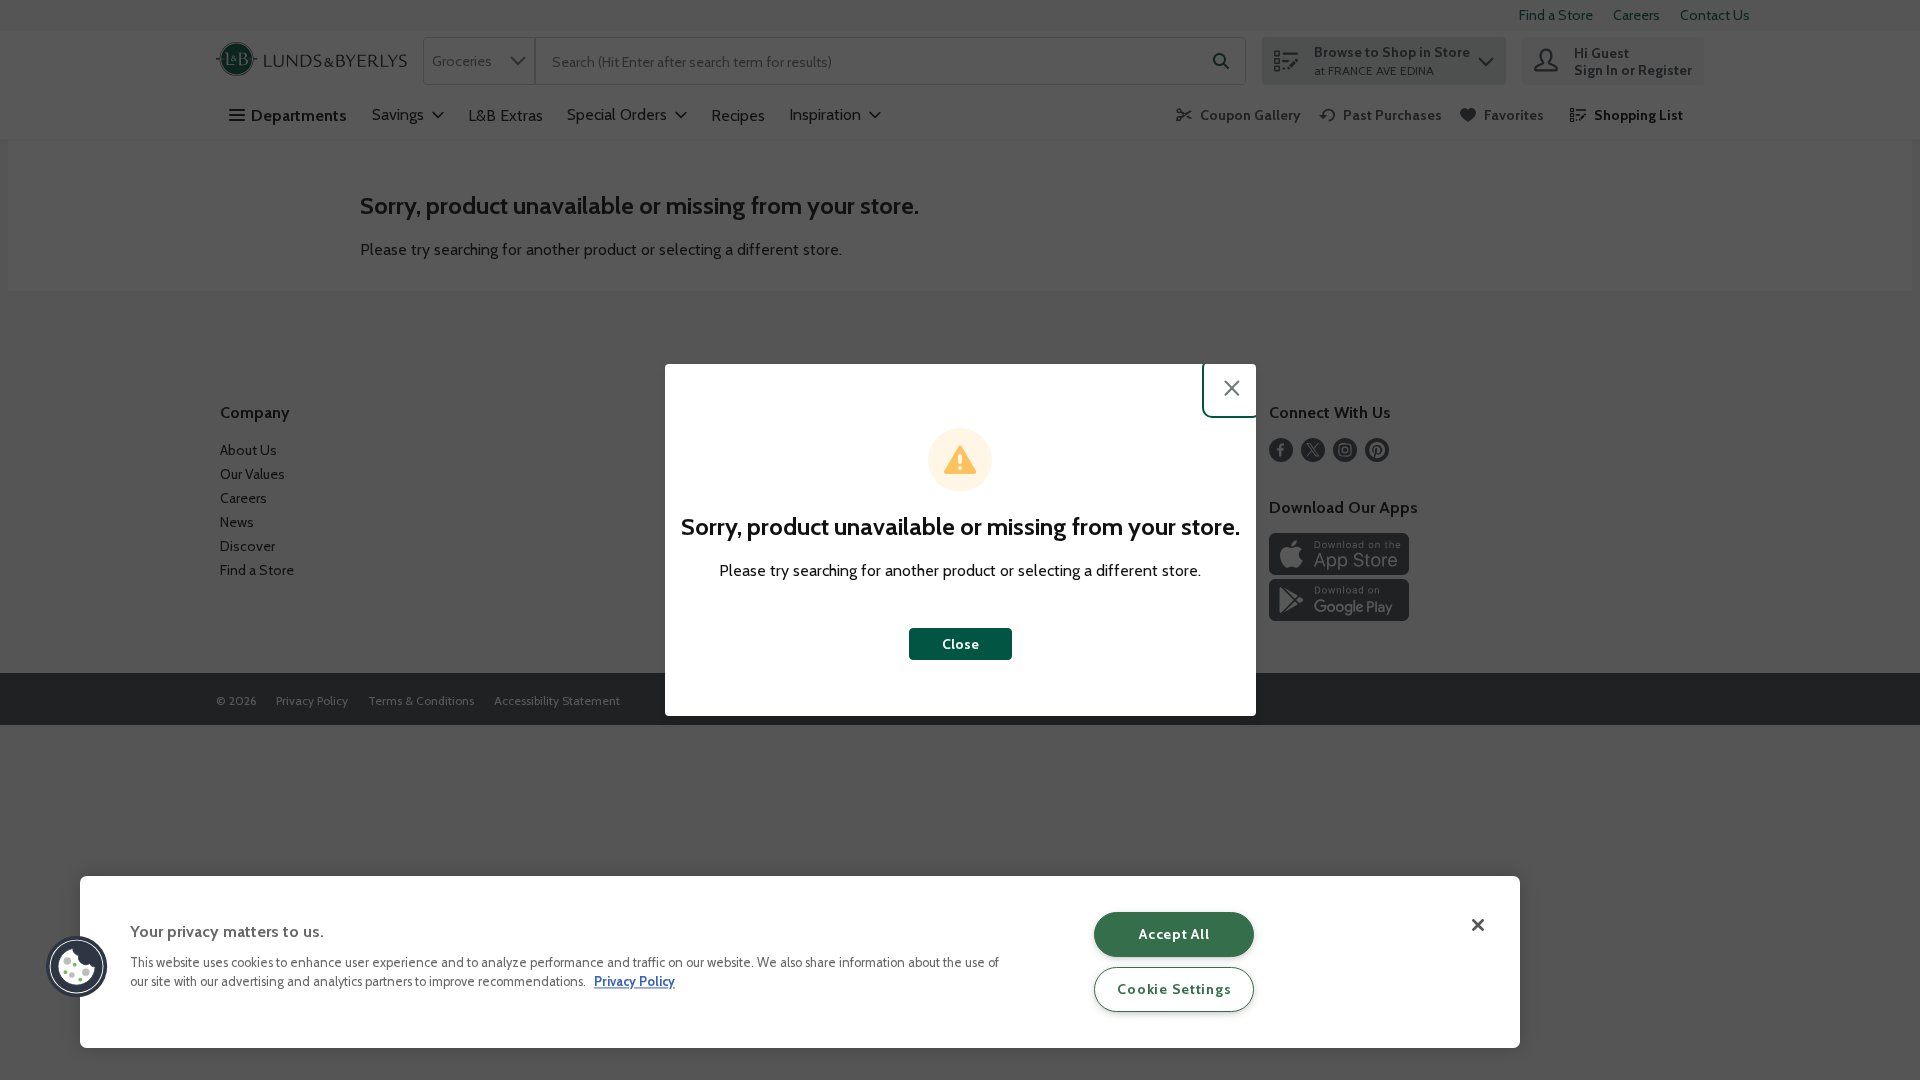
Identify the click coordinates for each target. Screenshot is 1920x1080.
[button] (77, 967)
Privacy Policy (634, 982)
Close (960, 644)
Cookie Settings (1174, 989)
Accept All (1174, 934)
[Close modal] (1232, 388)
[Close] (1478, 925)
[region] (800, 962)
